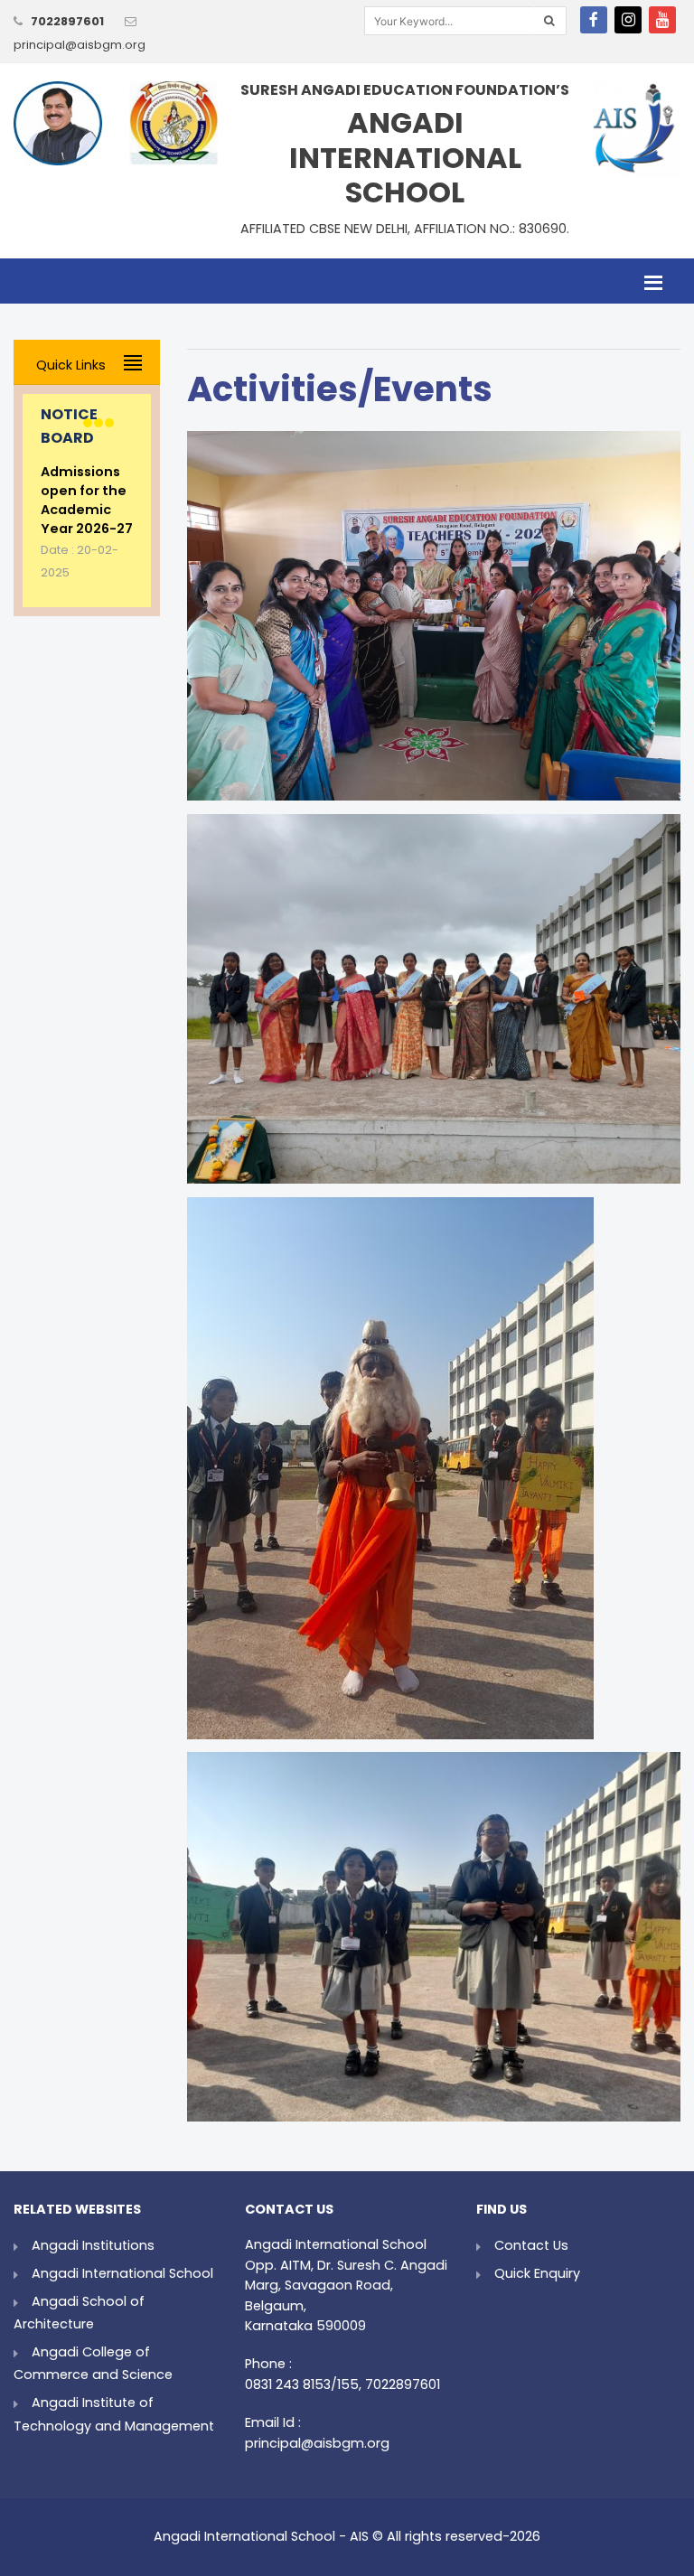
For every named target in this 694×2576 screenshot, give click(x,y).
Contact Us (531, 2245)
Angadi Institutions (93, 2245)
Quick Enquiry (537, 2273)
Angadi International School (122, 2273)
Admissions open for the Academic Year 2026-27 (87, 500)
